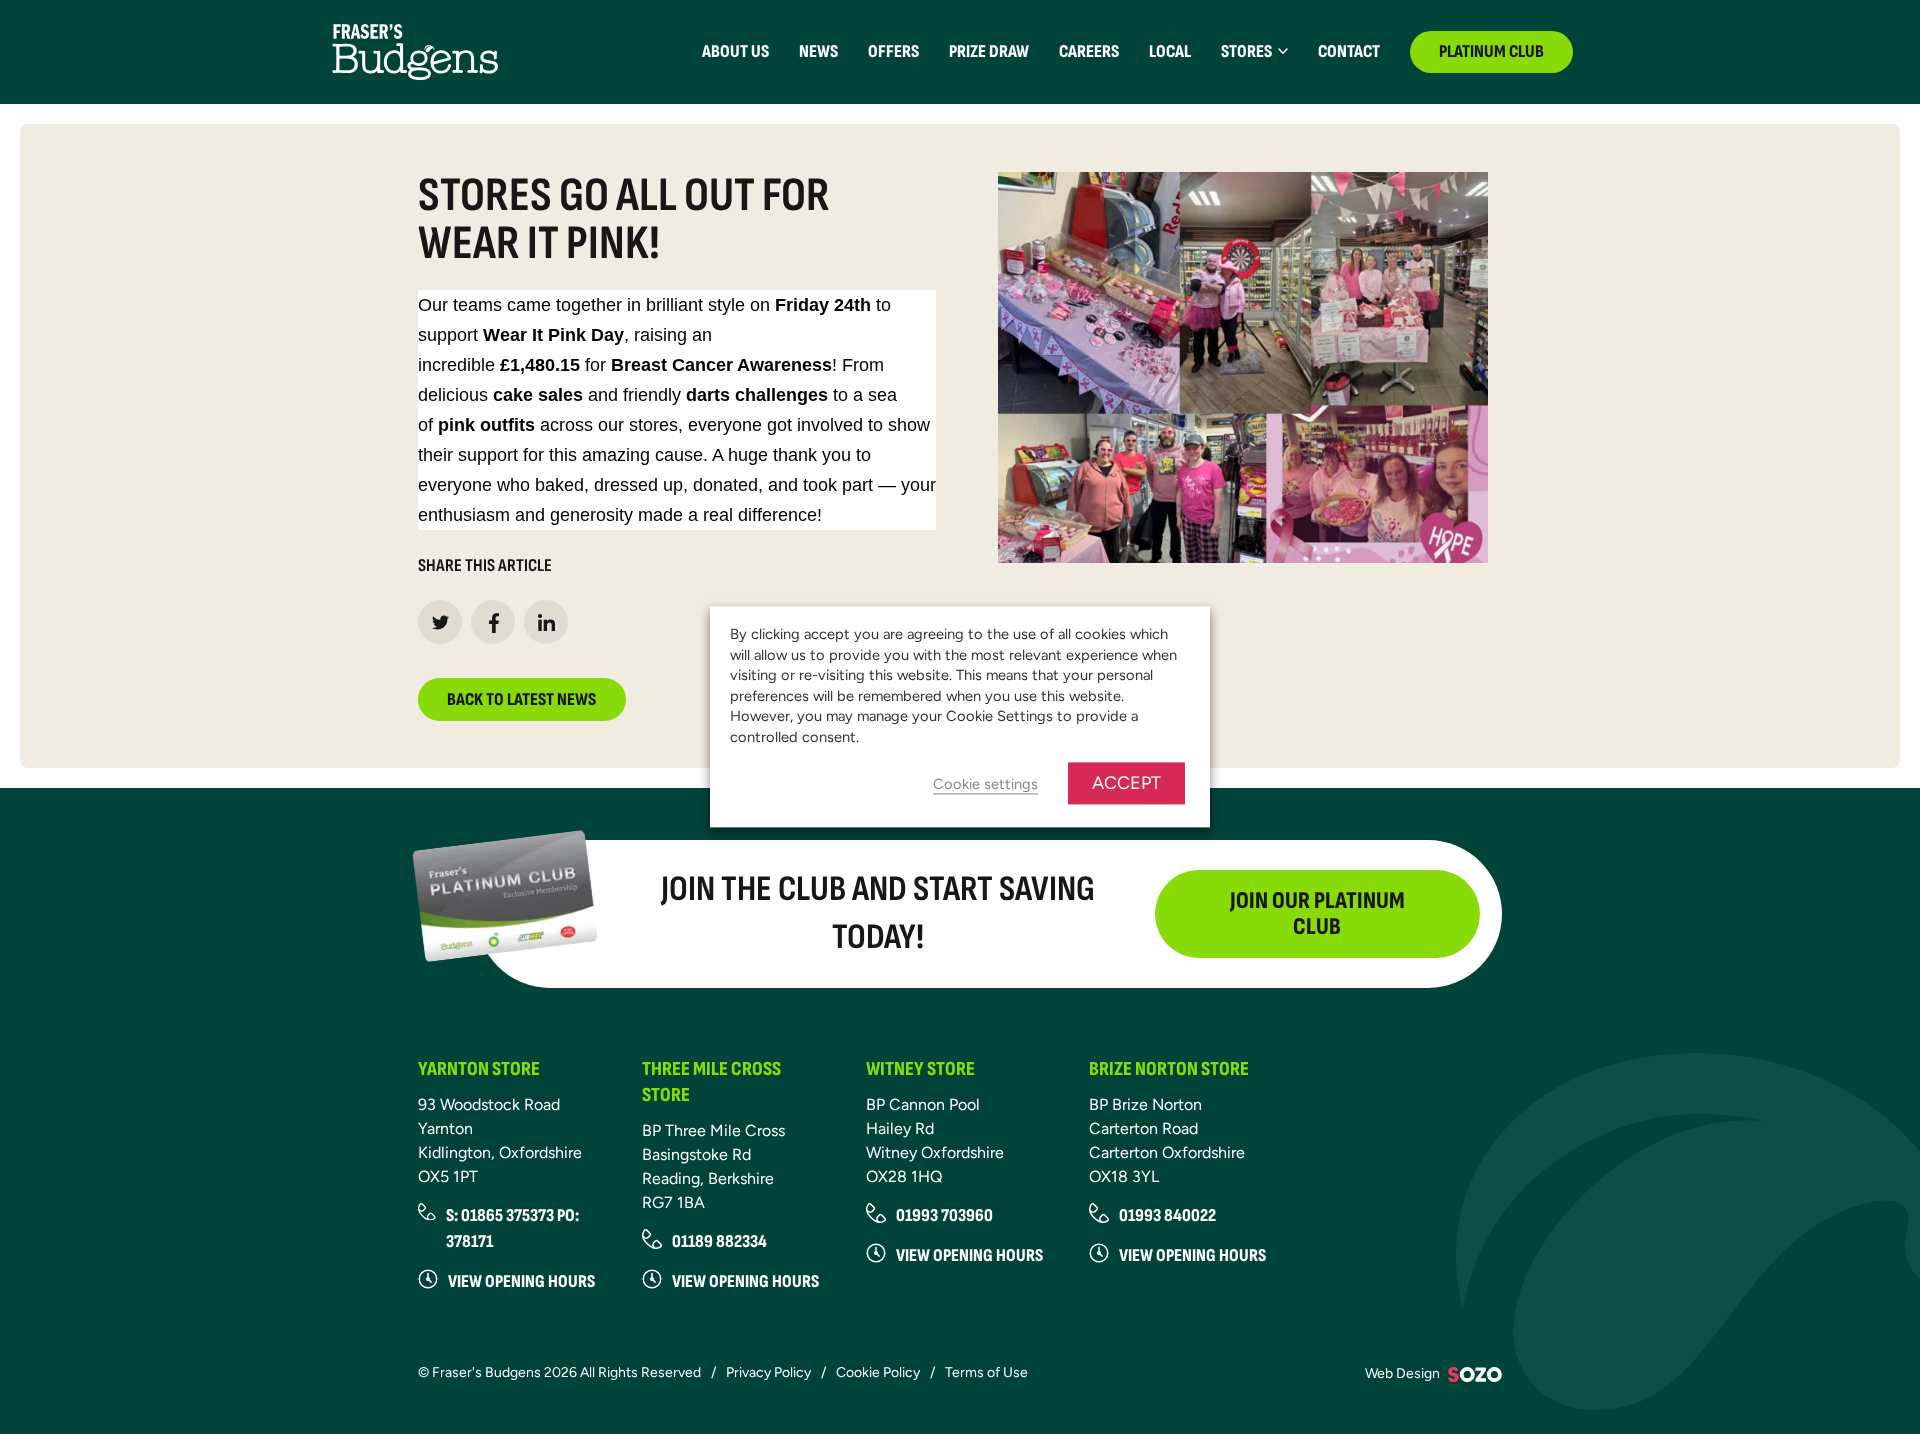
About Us (735, 51)
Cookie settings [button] (985, 785)
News (818, 51)
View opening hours (521, 1281)
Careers (1089, 51)
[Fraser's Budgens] (415, 50)
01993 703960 (944, 1215)
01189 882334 (719, 1241)
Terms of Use (986, 1372)
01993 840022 (1167, 1215)
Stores (1246, 51)
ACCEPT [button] (1126, 784)
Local (1170, 51)
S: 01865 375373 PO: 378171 (512, 1228)
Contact (1349, 51)
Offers (893, 51)
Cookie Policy (878, 1372)
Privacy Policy (768, 1372)
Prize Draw (989, 51)
